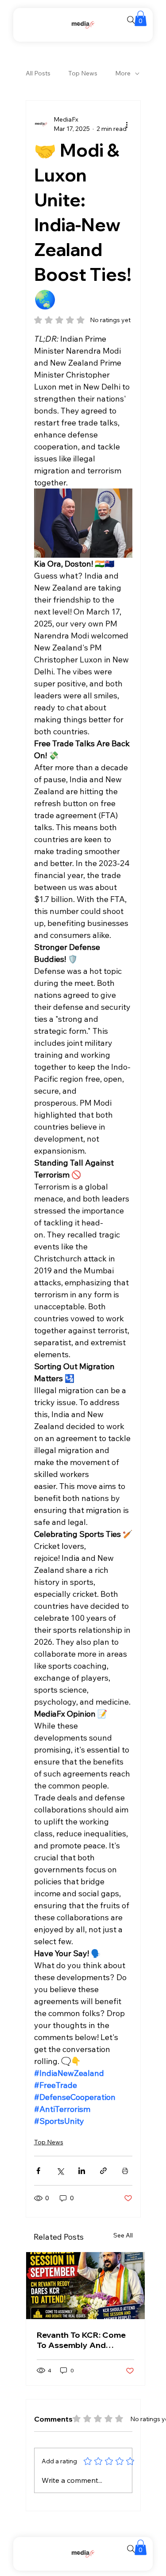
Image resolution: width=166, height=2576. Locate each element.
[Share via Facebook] (38, 2171)
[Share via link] (103, 2171)
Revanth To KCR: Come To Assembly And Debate (81, 2340)
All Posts (38, 73)
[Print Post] (125, 2171)
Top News (83, 73)
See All (123, 2235)
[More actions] (127, 124)
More (123, 73)
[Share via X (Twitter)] (60, 2171)
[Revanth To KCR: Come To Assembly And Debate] (85, 2286)
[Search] (131, 20)
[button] (141, 18)
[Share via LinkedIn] (82, 2171)
